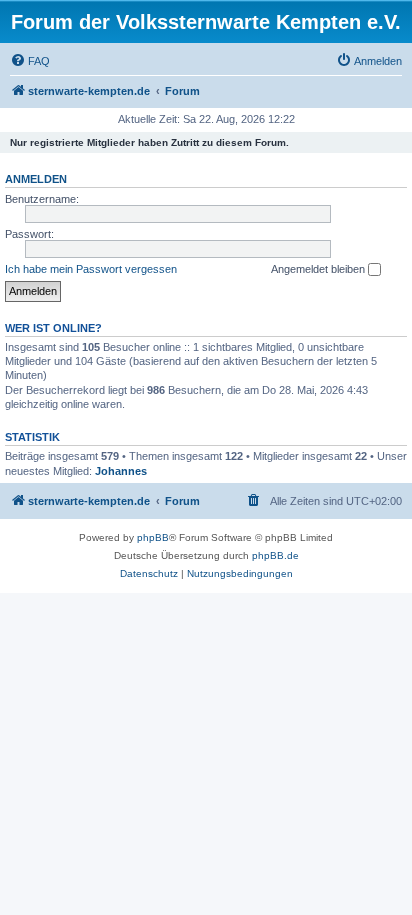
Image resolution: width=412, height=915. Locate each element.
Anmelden (36, 179)
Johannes (121, 471)
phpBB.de (275, 555)
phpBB (153, 537)
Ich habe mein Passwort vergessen (91, 269)
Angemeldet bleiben (319, 269)
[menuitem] (30, 61)
